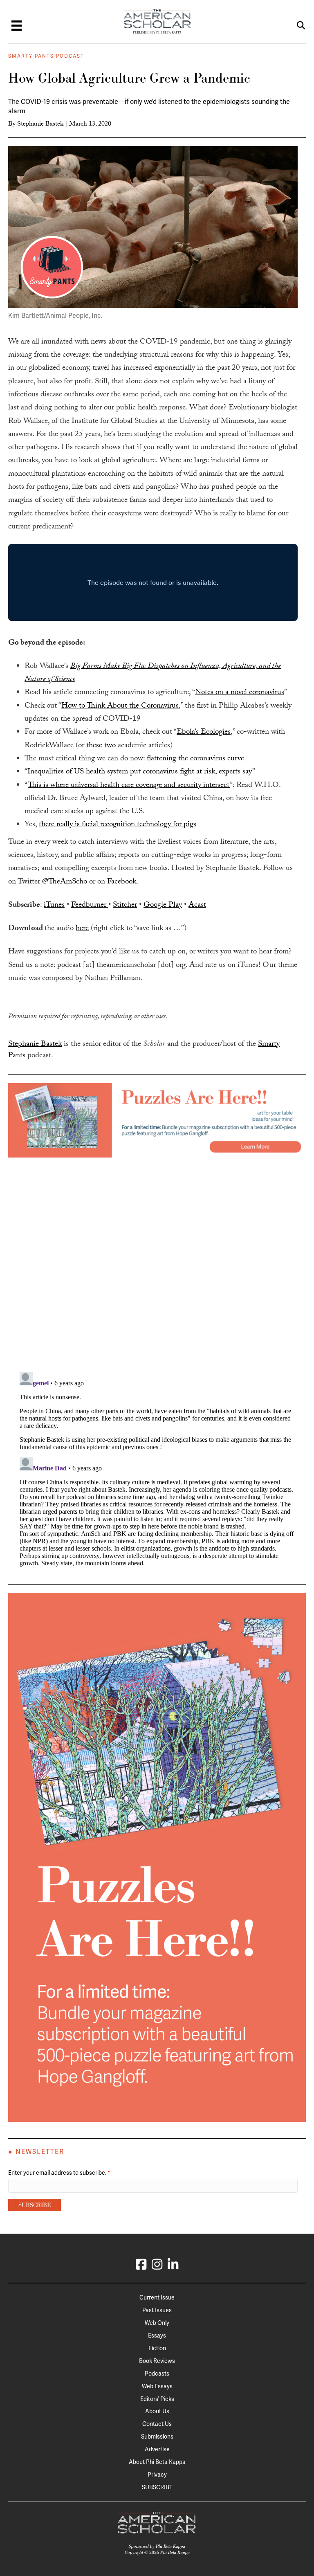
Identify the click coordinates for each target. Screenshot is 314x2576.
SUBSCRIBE (157, 2487)
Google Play (163, 906)
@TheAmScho (65, 882)
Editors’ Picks (157, 2399)
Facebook (122, 882)
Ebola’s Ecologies (204, 733)
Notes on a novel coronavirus (240, 693)
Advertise (157, 2449)
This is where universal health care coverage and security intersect (129, 786)
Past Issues (157, 2310)
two (110, 746)
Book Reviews (157, 2361)
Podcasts (157, 2374)
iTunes (54, 906)
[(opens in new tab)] (157, 1120)
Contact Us (157, 2424)
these (94, 746)
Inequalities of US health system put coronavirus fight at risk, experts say (140, 772)
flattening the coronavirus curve (195, 759)
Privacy (157, 2475)
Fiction (157, 2348)
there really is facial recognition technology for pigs (118, 825)
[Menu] (17, 26)
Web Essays (157, 2386)
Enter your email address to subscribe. (59, 2173)
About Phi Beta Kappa (157, 2462)
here (82, 929)
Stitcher (125, 906)
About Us (157, 2411)
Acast (197, 906)
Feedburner (90, 906)
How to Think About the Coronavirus (120, 706)
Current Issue (157, 2297)
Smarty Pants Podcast (46, 56)
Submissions (157, 2437)
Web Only (157, 2323)
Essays (157, 2335)
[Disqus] (157, 1260)
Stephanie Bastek (40, 125)
